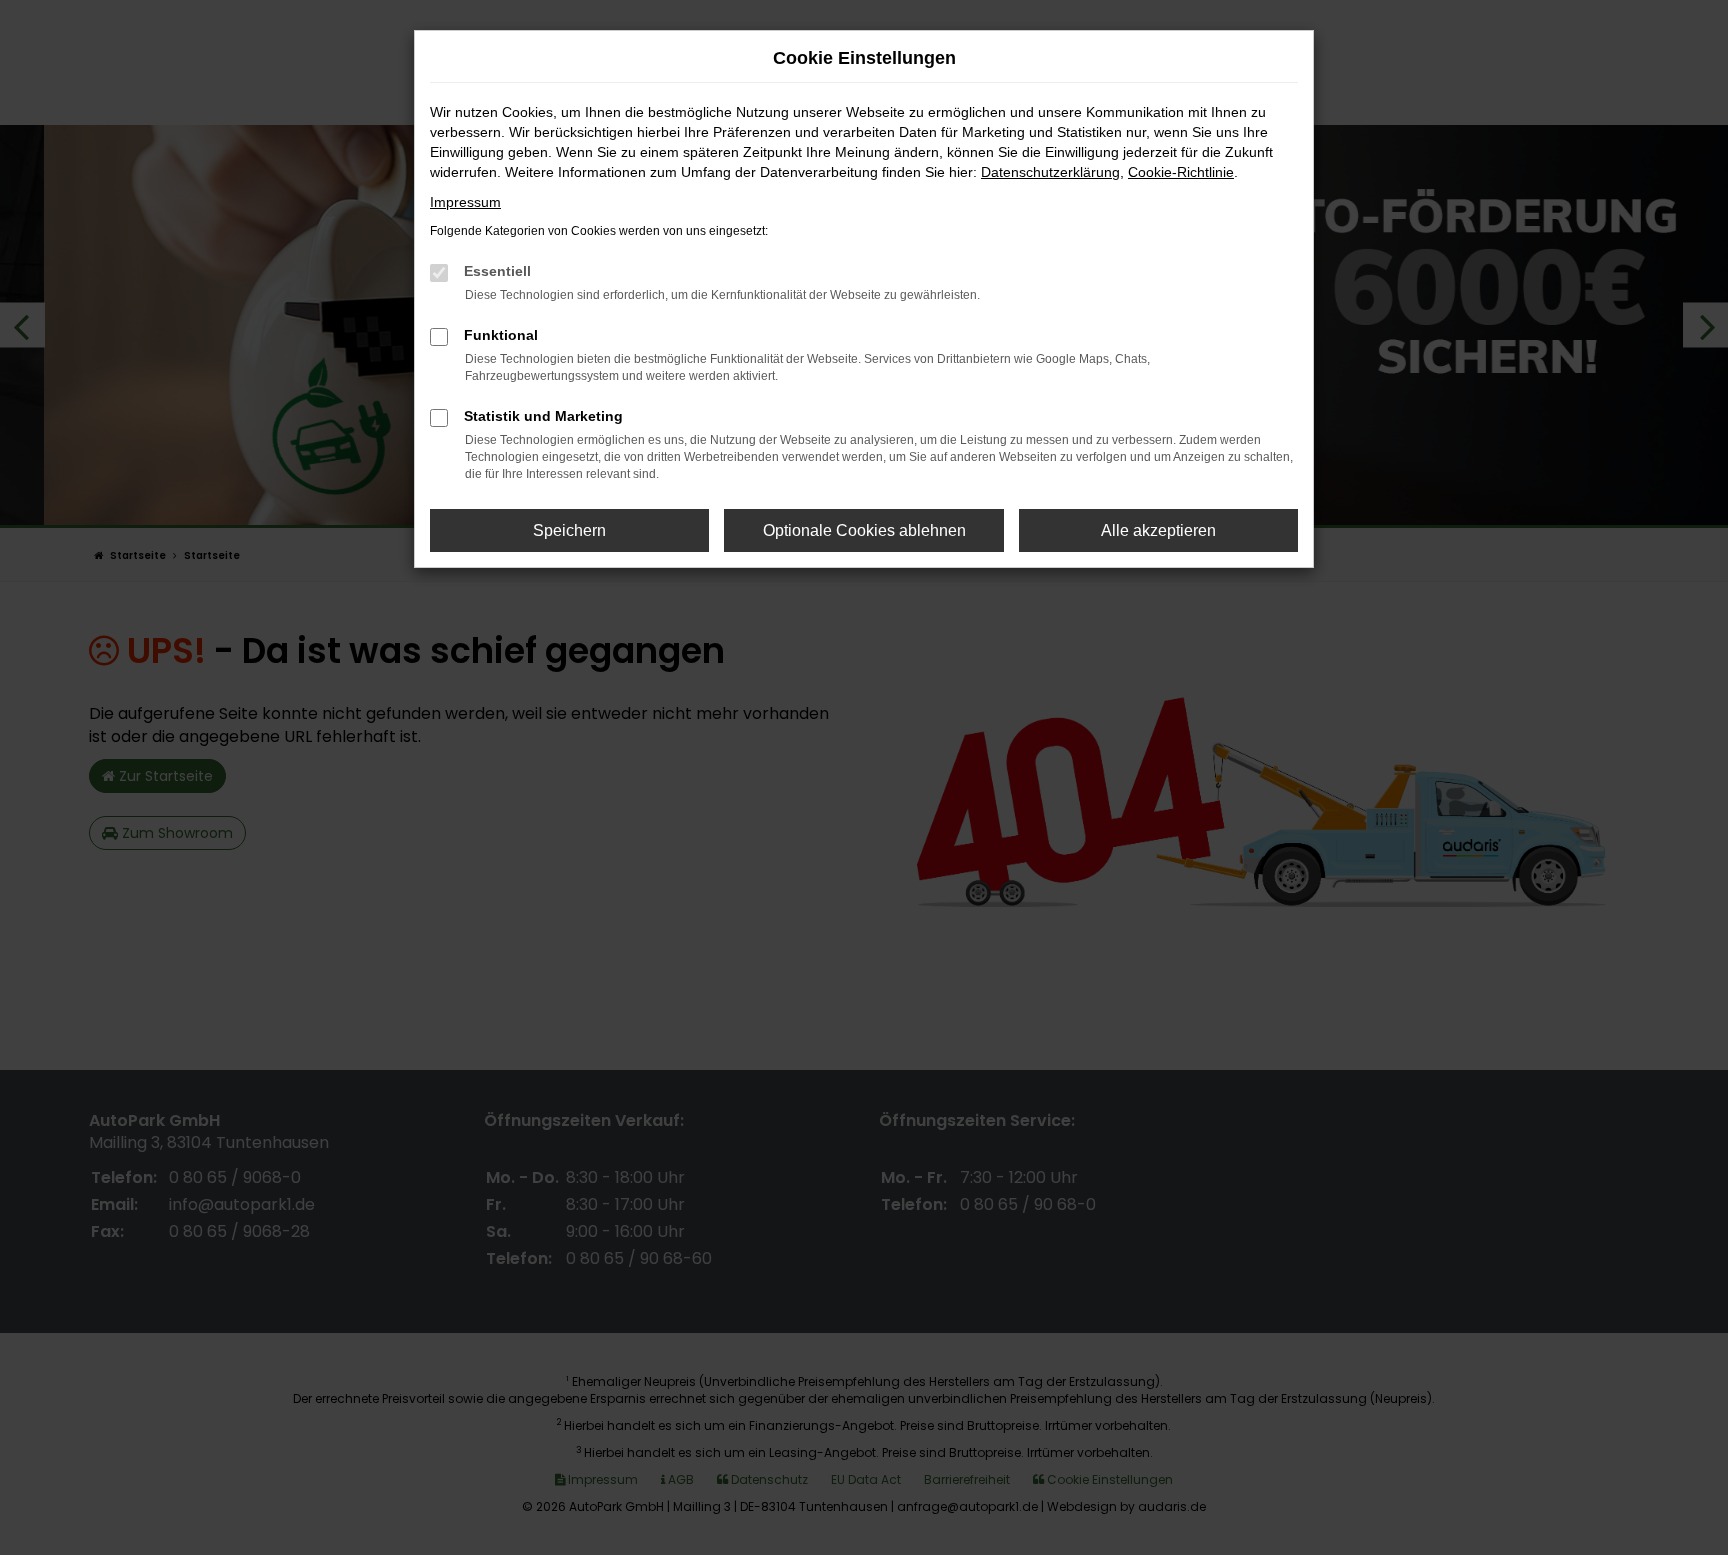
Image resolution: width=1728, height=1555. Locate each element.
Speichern (569, 530)
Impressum (465, 202)
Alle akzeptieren (1158, 530)
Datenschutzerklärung (1050, 172)
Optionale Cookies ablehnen (864, 530)
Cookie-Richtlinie (1181, 172)
